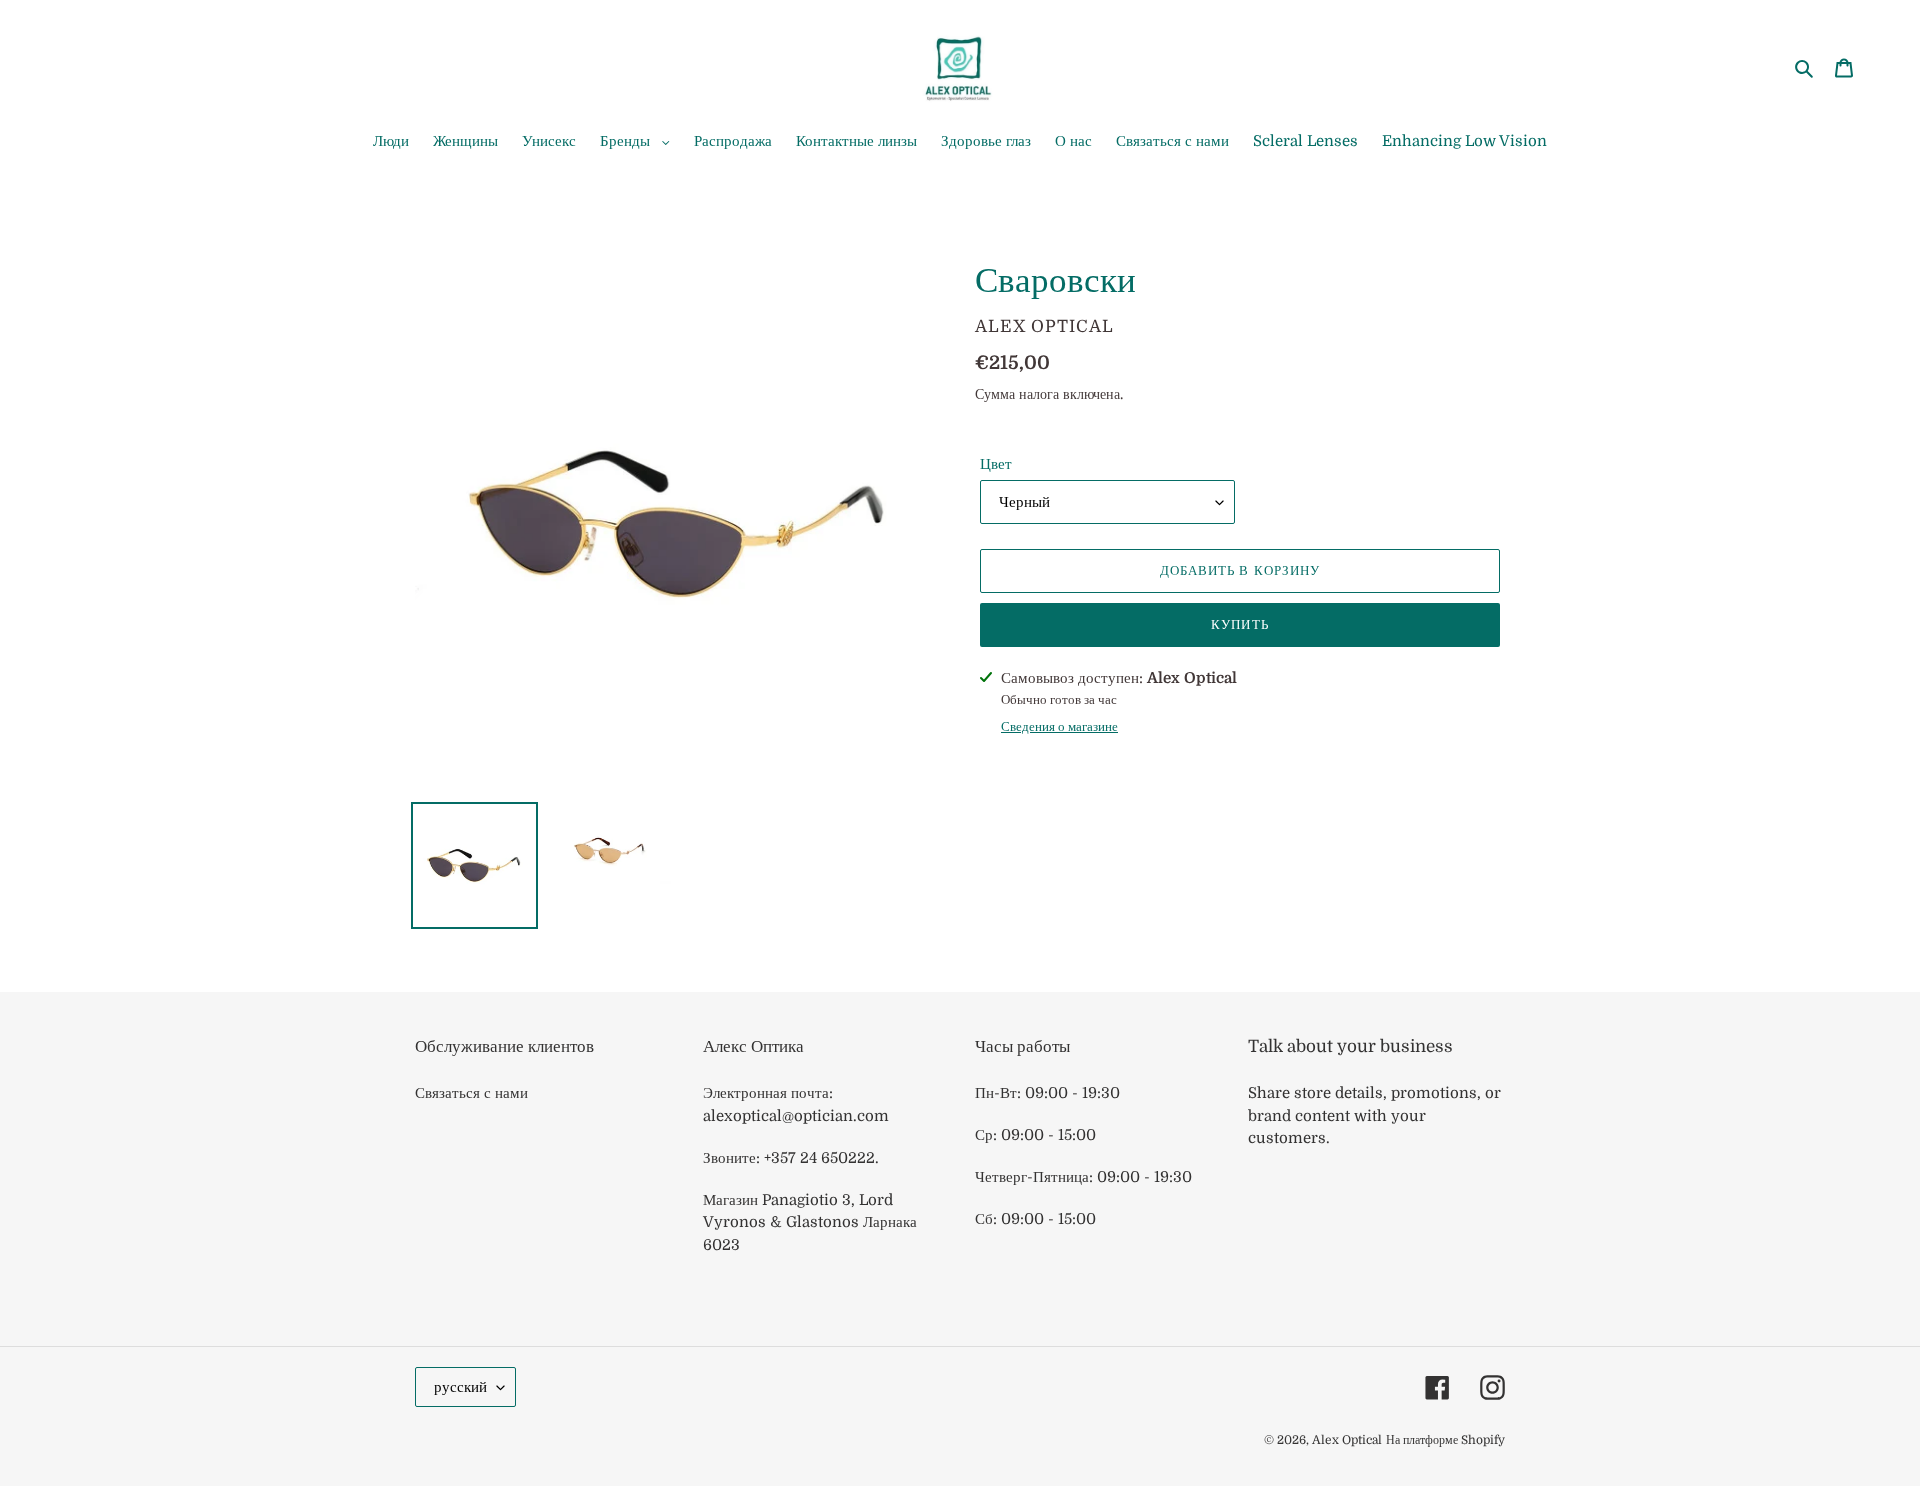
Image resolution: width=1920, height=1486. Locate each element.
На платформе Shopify (1445, 1440)
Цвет (996, 464)
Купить (1239, 624)
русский (460, 1387)
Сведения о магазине (1059, 726)
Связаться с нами (471, 1093)
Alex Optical (1347, 1440)
